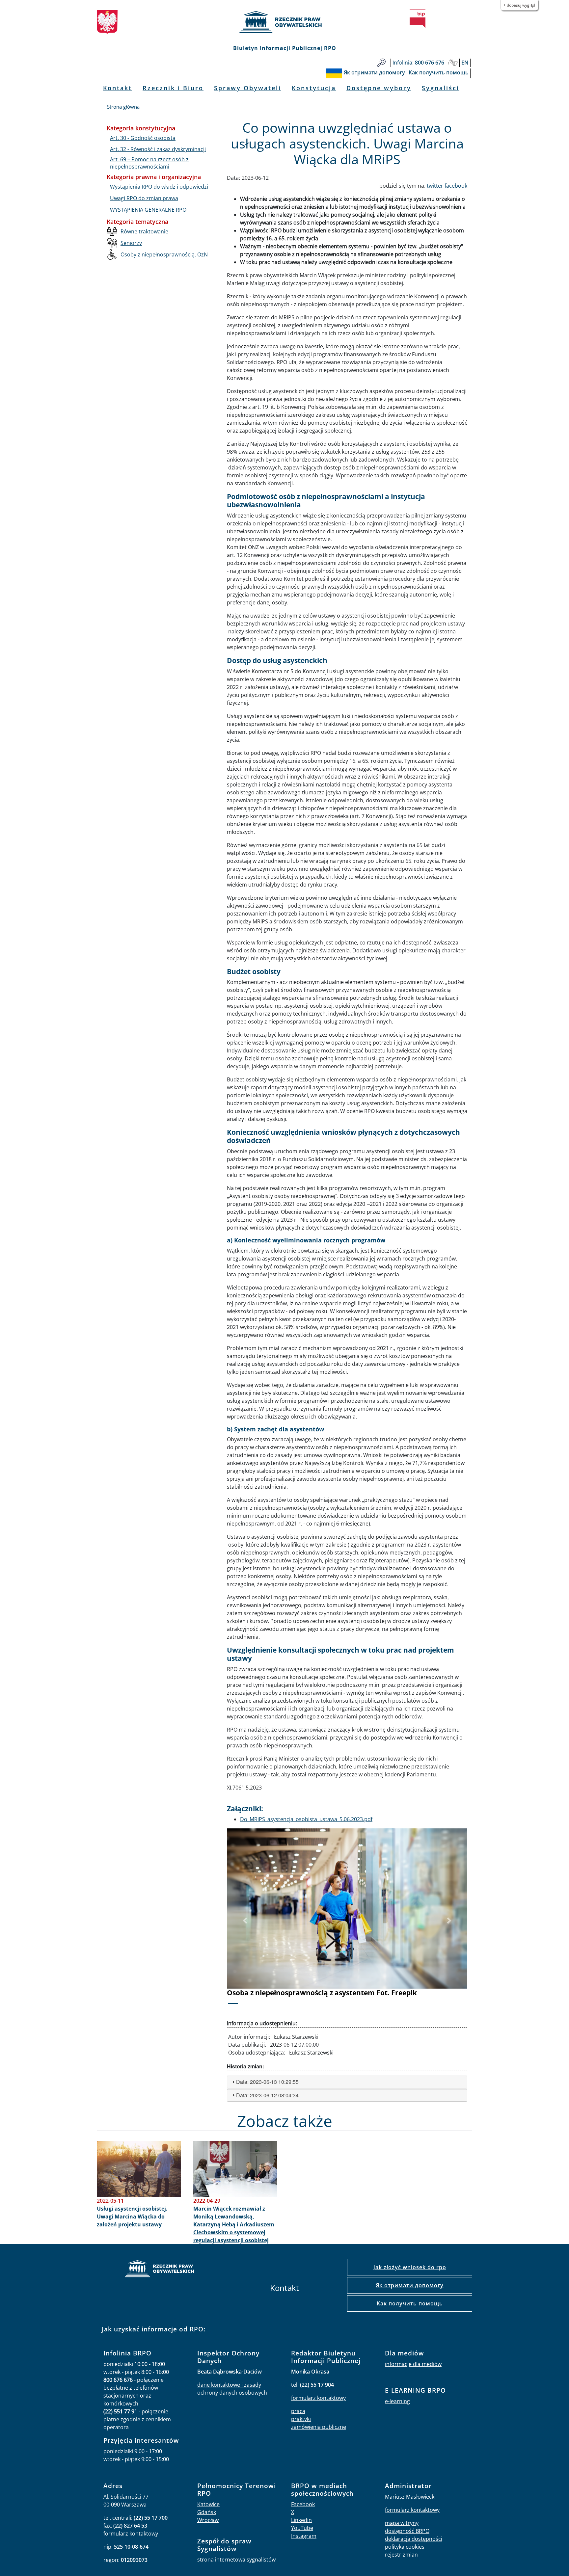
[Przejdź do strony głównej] (284, 22)
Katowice (208, 2504)
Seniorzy (131, 243)
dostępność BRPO (407, 2531)
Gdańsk (207, 2512)
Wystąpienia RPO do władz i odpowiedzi (159, 187)
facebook (456, 186)
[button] (245, 1921)
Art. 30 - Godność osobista (143, 138)
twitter (435, 186)
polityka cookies (405, 2547)
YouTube (302, 2528)
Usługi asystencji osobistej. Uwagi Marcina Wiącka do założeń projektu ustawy (132, 2217)
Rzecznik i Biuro (173, 88)
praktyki (301, 2419)
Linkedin (301, 2520)
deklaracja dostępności (414, 2539)
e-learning (397, 2401)
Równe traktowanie (144, 231)
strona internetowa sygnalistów (236, 2560)
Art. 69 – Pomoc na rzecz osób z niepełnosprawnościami (149, 163)
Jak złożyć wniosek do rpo (410, 2267)
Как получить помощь (410, 2303)
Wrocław (208, 2520)
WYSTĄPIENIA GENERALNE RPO (148, 210)
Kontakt (118, 88)
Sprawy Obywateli (248, 88)
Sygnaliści (441, 88)
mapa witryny (402, 2523)
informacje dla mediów (413, 2364)
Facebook (303, 2504)
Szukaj (381, 63)
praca (298, 2411)
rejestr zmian (401, 2555)
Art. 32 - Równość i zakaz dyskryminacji (158, 149)
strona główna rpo (159, 2270)
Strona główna (123, 107)
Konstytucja (314, 88)
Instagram (304, 2536)
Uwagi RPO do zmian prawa (144, 198)
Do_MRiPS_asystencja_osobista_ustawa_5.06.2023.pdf (306, 1819)
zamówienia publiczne (319, 2427)
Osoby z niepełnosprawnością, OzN (164, 254)
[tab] (347, 2082)
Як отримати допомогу (410, 2285)
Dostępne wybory (379, 88)
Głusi (453, 63)
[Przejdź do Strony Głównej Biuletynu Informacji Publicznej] (418, 19)
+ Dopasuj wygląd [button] (519, 5)
